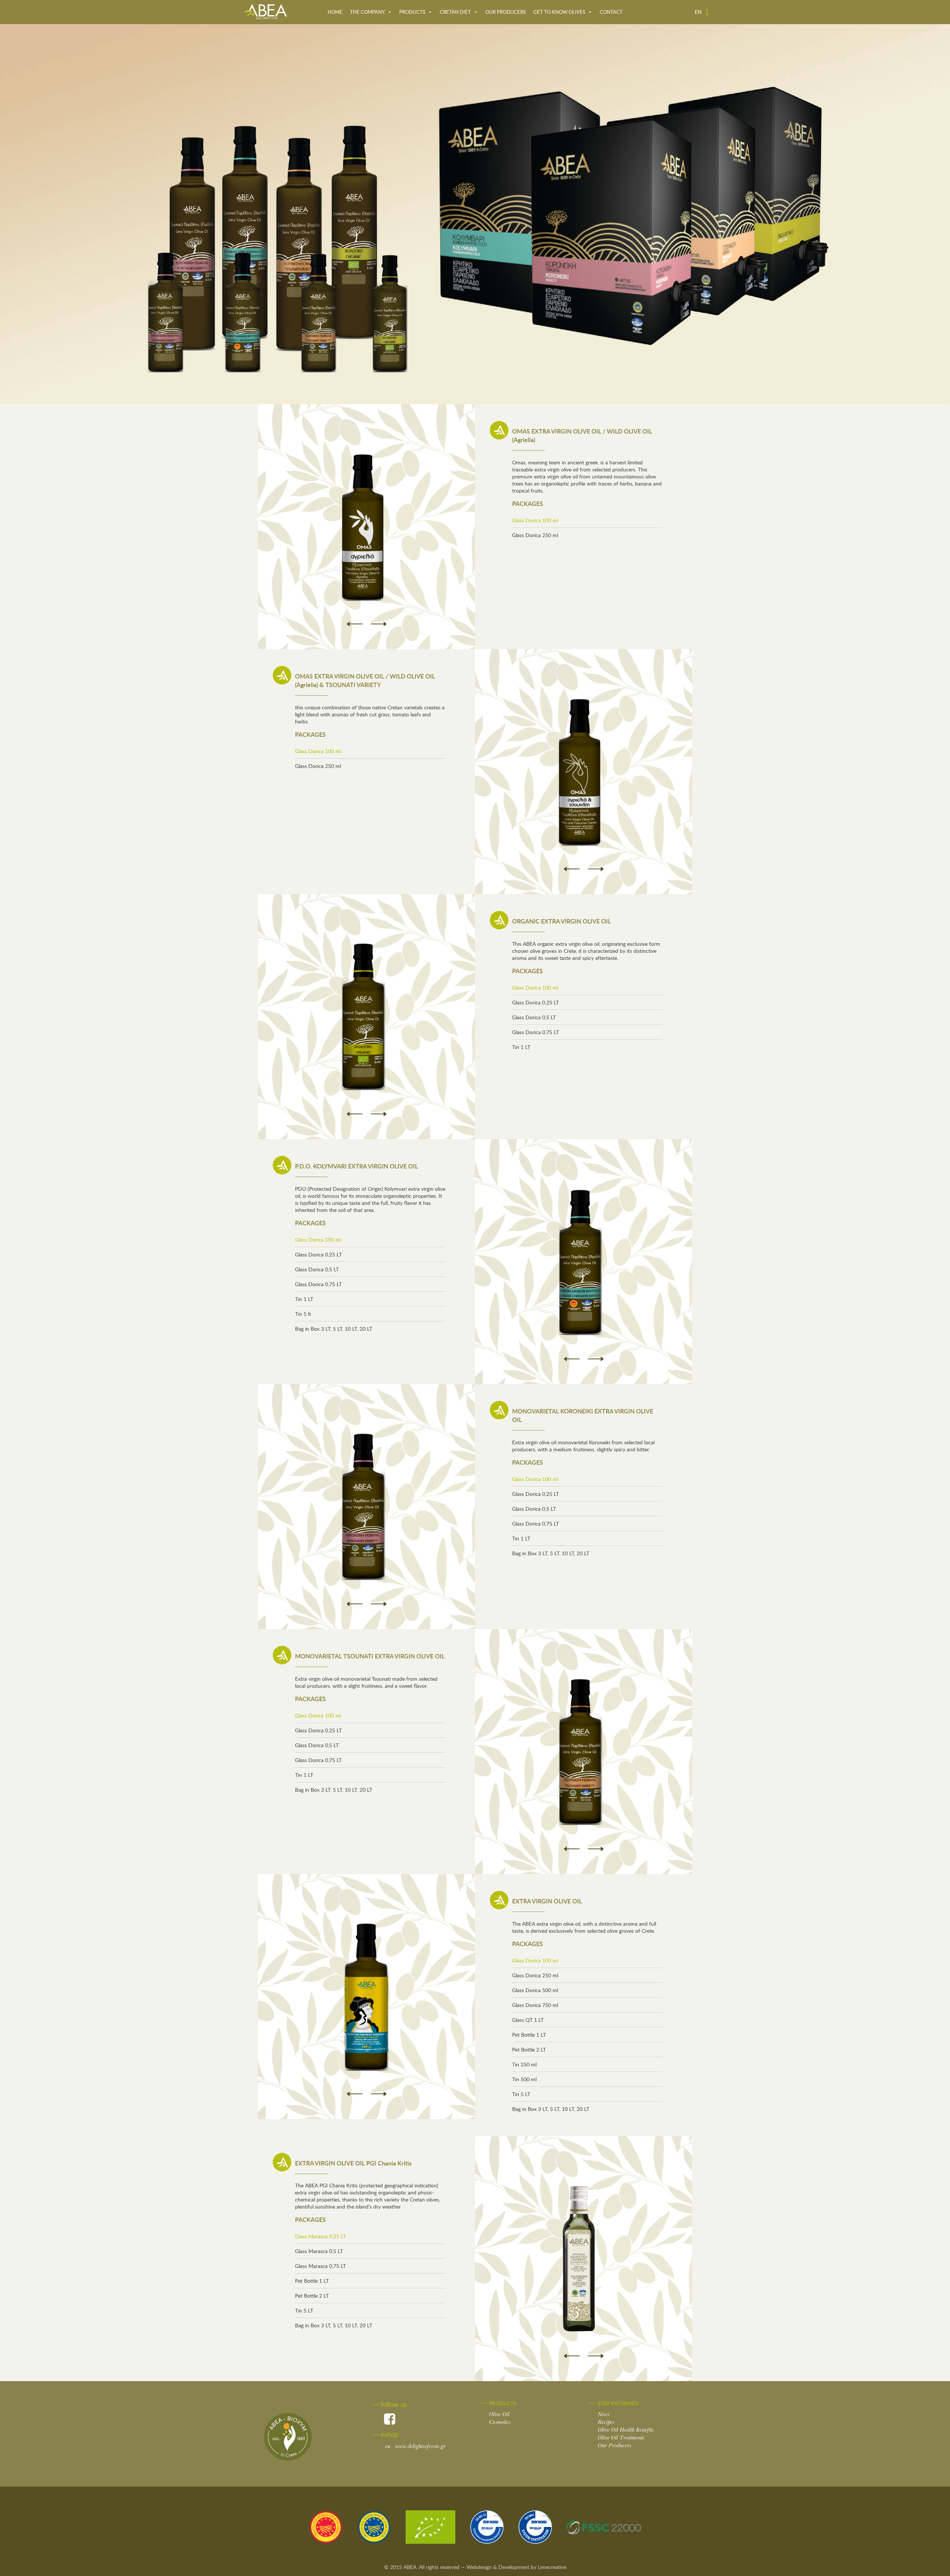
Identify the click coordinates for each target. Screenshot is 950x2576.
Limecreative (552, 2567)
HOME (335, 12)
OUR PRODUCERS (506, 12)
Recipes (606, 2422)
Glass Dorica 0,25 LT (535, 1002)
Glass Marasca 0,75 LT (320, 2266)
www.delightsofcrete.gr (415, 2446)
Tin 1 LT (521, 1047)
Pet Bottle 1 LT (529, 2035)
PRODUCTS (412, 12)
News (604, 2414)
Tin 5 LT (521, 2094)
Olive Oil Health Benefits (626, 2430)
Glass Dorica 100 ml (535, 520)
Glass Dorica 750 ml (535, 2005)
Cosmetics (500, 2422)
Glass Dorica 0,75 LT (535, 1032)
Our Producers (615, 2446)
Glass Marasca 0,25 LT (320, 2236)
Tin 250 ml (524, 2064)
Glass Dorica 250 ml (535, 535)
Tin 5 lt (303, 1314)
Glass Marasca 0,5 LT (319, 2251)
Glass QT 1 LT (528, 2020)
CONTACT (611, 12)
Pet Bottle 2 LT (529, 2049)
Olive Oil (499, 2414)
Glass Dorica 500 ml (535, 1990)
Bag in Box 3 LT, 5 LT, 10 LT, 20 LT (334, 1329)
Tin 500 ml (524, 2079)
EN (699, 12)
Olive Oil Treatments (621, 2438)
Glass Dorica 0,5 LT (534, 1017)
